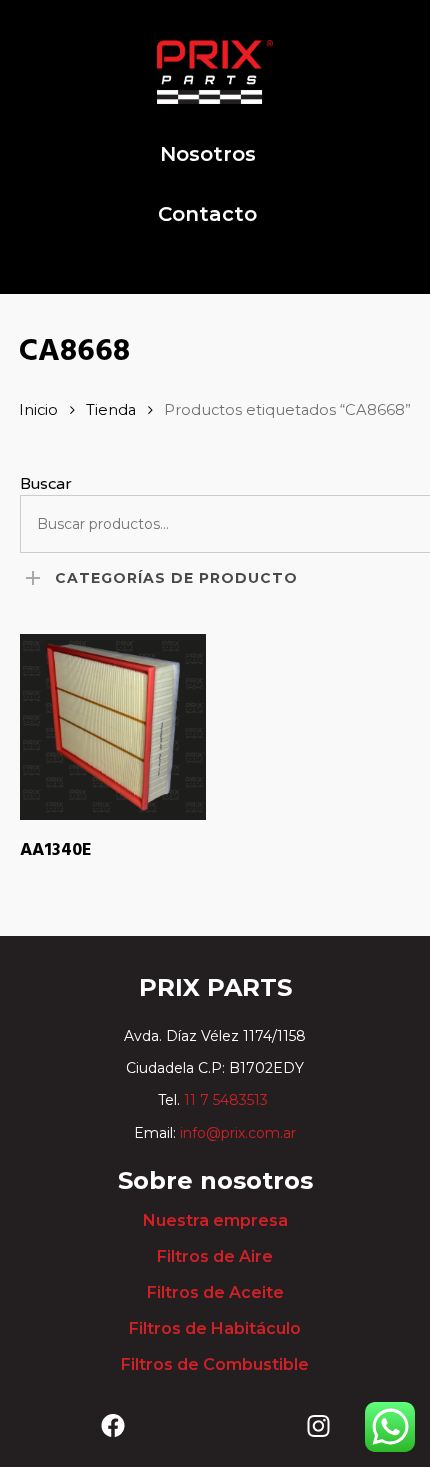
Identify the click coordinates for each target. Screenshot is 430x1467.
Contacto (207, 214)
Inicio (38, 410)
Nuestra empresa (215, 1220)
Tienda (111, 410)
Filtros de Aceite (215, 1292)
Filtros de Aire (215, 1256)
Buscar (46, 484)
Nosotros (208, 154)
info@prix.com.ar (238, 1133)
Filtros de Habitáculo (215, 1328)
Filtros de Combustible (215, 1364)
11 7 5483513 (228, 1100)
